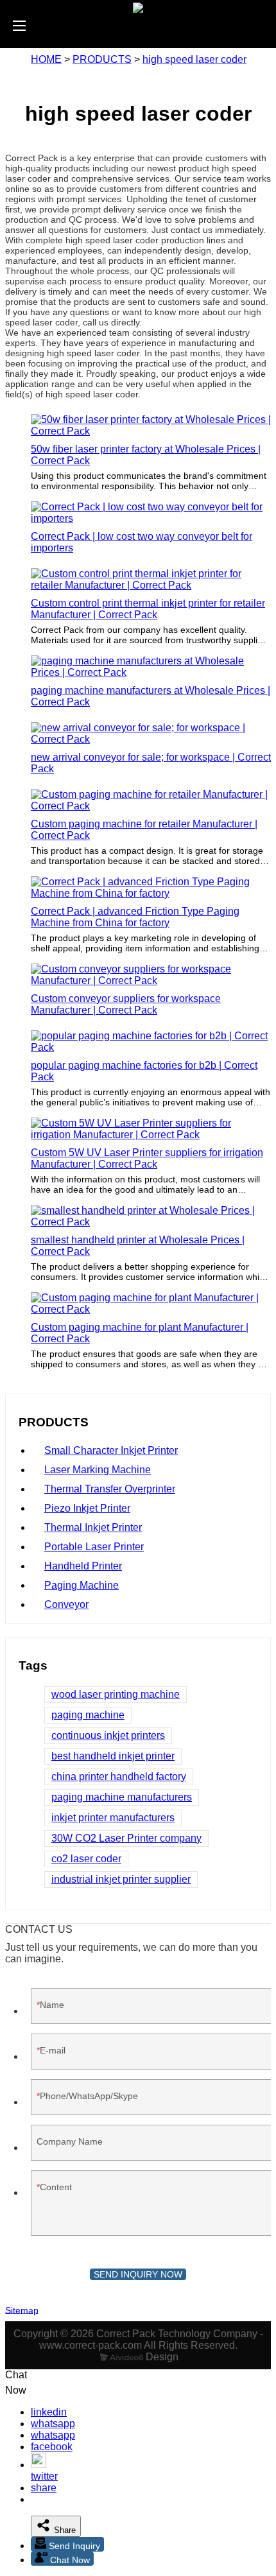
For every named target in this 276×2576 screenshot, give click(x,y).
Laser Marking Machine (98, 1470)
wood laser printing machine (116, 1694)
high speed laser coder (194, 59)
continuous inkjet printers (108, 1735)
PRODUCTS (102, 59)
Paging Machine (82, 1585)
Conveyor (66, 1604)
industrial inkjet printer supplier (121, 1879)
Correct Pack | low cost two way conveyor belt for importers (142, 542)
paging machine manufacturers (122, 1797)
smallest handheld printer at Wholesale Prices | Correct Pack (138, 1246)
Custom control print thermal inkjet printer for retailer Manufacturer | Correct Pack (148, 609)
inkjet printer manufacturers (113, 1818)
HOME (46, 59)
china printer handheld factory (119, 1776)
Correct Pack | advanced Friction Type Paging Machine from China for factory (135, 917)
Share (64, 2530)
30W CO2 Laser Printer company (126, 1838)
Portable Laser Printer (94, 1547)
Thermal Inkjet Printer (93, 1527)
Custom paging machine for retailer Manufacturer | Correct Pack (144, 830)
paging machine (88, 1715)
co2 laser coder (86, 1859)
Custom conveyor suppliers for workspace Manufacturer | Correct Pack (126, 1004)
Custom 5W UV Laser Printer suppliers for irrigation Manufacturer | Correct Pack (147, 1158)
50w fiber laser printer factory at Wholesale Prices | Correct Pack (146, 455)
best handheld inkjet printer (113, 1756)
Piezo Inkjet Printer (87, 1508)
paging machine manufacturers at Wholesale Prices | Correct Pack (151, 696)
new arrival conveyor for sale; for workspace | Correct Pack (151, 763)
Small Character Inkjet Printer (111, 1450)
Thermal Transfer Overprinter (110, 1489)
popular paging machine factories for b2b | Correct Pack (144, 1071)
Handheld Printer (83, 1566)
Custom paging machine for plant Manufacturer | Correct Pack (140, 1333)
